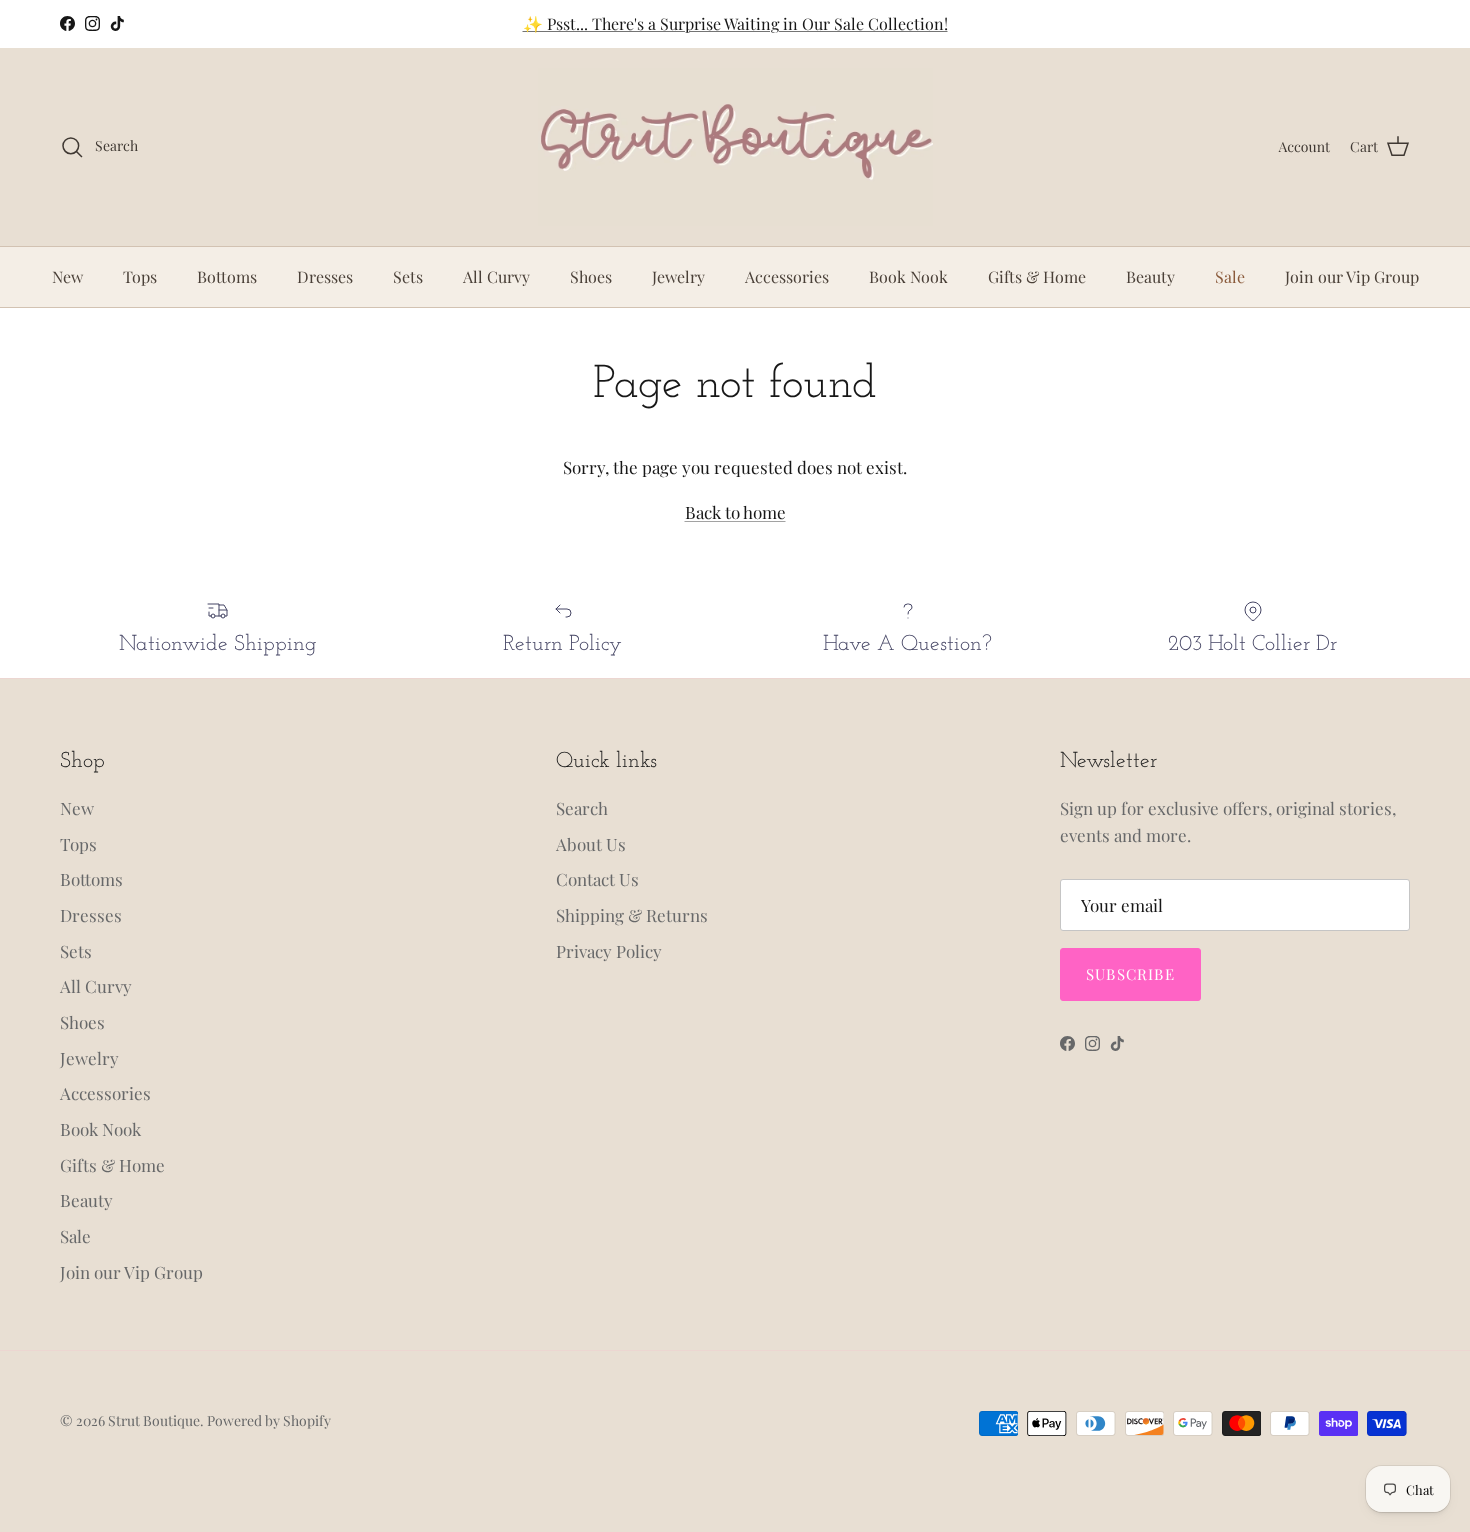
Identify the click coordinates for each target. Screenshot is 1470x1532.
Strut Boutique (154, 1420)
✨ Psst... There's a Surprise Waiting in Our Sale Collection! (735, 23)
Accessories (787, 276)
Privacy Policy (609, 951)
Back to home (735, 512)
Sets (408, 276)
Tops (140, 276)
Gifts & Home (1037, 276)
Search (582, 808)
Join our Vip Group (1352, 276)
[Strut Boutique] (735, 147)
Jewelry (678, 276)
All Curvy (496, 276)
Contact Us (597, 879)
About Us (591, 844)
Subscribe (1130, 974)
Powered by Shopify (269, 1420)
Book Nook (908, 276)
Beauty (1150, 276)
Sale (1230, 276)
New (67, 276)
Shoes (591, 276)
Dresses (325, 276)
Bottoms (227, 276)
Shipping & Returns (632, 915)
